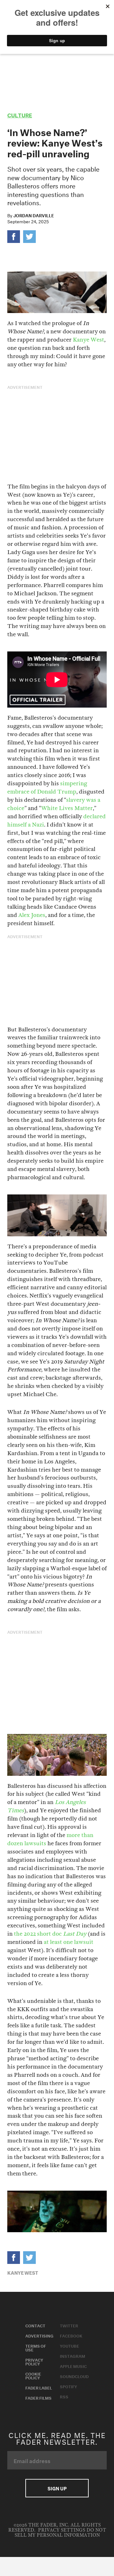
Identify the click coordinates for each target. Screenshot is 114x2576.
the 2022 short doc (50, 1934)
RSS (64, 2396)
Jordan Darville (34, 215)
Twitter (69, 2325)
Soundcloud (74, 2376)
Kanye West (89, 340)
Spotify (68, 2386)
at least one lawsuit (69, 1942)
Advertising (39, 2335)
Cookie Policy (33, 2375)
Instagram (73, 2356)
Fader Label (39, 2387)
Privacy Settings (62, 2530)
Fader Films (38, 2397)
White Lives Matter (67, 808)
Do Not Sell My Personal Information (60, 2533)
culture (20, 114)
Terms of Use (36, 2347)
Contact (35, 2325)
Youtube (70, 2345)
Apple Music (73, 2366)
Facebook (71, 2335)
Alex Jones (32, 915)
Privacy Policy (34, 2361)
